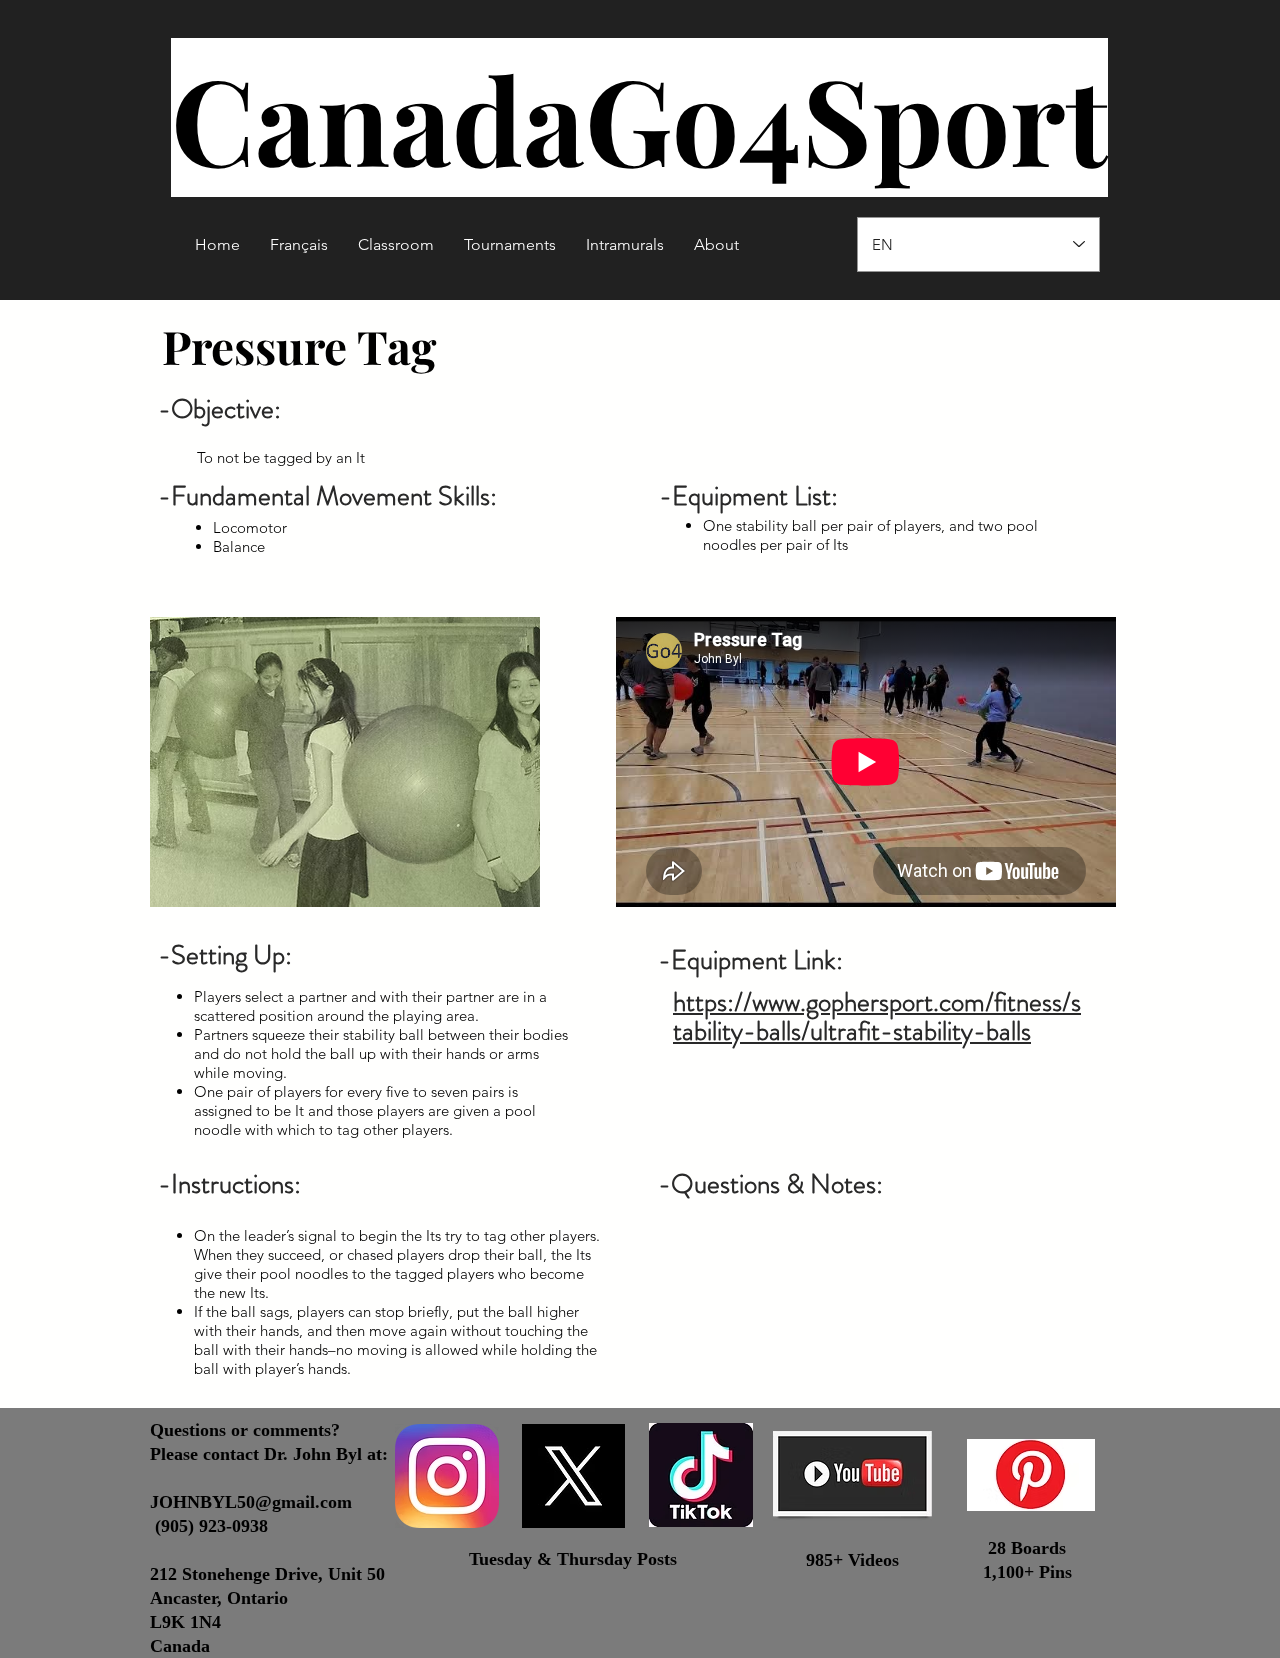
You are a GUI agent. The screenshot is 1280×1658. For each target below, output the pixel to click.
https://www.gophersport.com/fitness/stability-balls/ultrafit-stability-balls (877, 1016)
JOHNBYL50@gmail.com (251, 1502)
